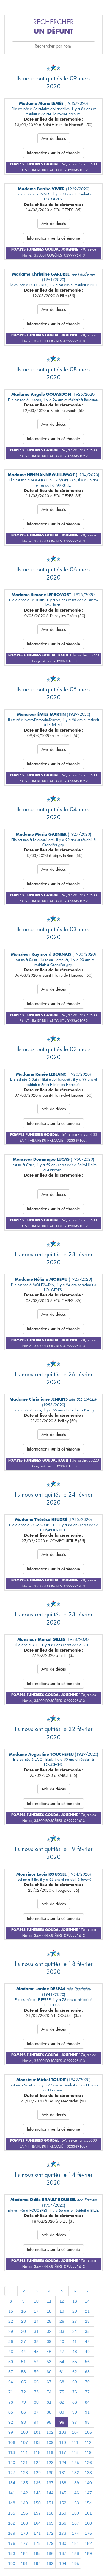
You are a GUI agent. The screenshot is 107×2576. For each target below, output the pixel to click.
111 (75, 2442)
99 (11, 2432)
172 (50, 2533)
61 (62, 2372)
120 (12, 2463)
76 (75, 2392)
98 (87, 2422)
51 (23, 2362)
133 (88, 2473)
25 (49, 2321)
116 (50, 2452)
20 (75, 2311)
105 (88, 2432)
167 (75, 2523)
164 (37, 2523)
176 (12, 2543)
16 (23, 2311)
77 (87, 2392)
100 (24, 2432)
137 (50, 2483)
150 (37, 2503)
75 (62, 2392)
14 (87, 2301)
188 (75, 2553)
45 (36, 2352)
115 (37, 2452)
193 (50, 2564)
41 (75, 2341)
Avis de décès (54, 138)
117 (63, 2452)
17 (36, 2311)
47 (62, 2352)
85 (11, 2412)
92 (11, 2422)
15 (11, 2311)
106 (12, 2442)
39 (49, 2341)
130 (50, 2473)
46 (49, 2352)
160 (75, 2513)
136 (37, 2483)
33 (62, 2331)
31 (36, 2331)
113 (11, 2452)
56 (87, 2362)
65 (23, 2382)
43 (11, 2352)
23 (23, 2321)
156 (24, 2513)
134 (12, 2483)
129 (37, 2473)
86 (23, 2412)
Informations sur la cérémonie (53, 153)
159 (63, 2513)
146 (75, 2493)
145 (63, 2493)
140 (88, 2483)
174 (75, 2533)
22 (11, 2321)
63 (87, 2372)
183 (12, 2553)
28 (87, 2321)
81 (49, 2402)
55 (75, 2362)
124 (63, 2463)
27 (75, 2321)
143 (37, 2493)
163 (24, 2523)
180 (63, 2543)
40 (62, 2341)
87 (36, 2412)
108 (37, 2442)
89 (62, 2412)
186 (50, 2553)
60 (49, 2372)
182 (88, 2543)
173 (63, 2533)
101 (37, 2432)
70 (87, 2382)
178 (37, 2543)
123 (50, 2463)
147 (88, 2493)
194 (63, 2564)
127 (12, 2473)
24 (36, 2321)
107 (24, 2442)
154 (88, 2503)
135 (24, 2483)
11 (49, 2301)
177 (24, 2543)
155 (12, 2513)
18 (49, 2311)
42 (87, 2341)
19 (62, 2311)
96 (62, 2422)
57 (11, 2372)
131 (63, 2473)
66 (36, 2382)
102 (50, 2432)
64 (11, 2382)
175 (88, 2533)
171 (37, 2533)
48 (75, 2352)
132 (75, 2473)
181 (75, 2543)
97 (75, 2422)
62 (75, 2372)
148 (12, 2503)
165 (50, 2523)
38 (36, 2341)
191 (24, 2564)
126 (88, 2463)
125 (75, 2463)
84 (87, 2402)
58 (23, 2372)
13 (75, 2301)
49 (87, 2352)
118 (75, 2452)
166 (63, 2523)
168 (88, 2523)
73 (36, 2392)
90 (75, 2412)
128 (24, 2473)
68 (62, 2382)
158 (50, 2513)
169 (12, 2533)
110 (63, 2442)
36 (11, 2341)
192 (37, 2564)
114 (24, 2452)
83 (75, 2402)
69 (75, 2382)
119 (88, 2452)
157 (37, 2513)
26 (62, 2321)
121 (24, 2463)
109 (50, 2442)
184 (24, 2553)
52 (36, 2362)
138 (63, 2483)
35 (87, 2331)
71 (11, 2392)
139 (75, 2483)
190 (12, 2564)
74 (49, 2392)
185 (37, 2553)
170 (24, 2533)
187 (63, 2553)
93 (23, 2422)
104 (75, 2432)
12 (62, 2301)
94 (36, 2422)
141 (12, 2493)
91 (87, 2412)
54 (62, 2362)
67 (49, 2382)
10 (36, 2301)
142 (24, 2493)
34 (75, 2331)
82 (62, 2402)
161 (88, 2513)
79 (23, 2402)
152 (63, 2503)
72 (23, 2392)
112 (88, 2442)
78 (11, 2402)
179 (50, 2543)
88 (49, 2412)
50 (11, 2362)
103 (63, 2432)
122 (37, 2463)
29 (11, 2331)
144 (50, 2493)
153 (75, 2503)
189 (88, 2553)
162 (12, 2523)
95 (49, 2422)
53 (49, 2362)
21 (87, 2311)
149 (24, 2503)
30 (23, 2331)
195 (75, 2564)
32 (49, 2331)
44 (23, 2352)
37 (23, 2341)
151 (50, 2503)
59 (36, 2372)
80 (36, 2402)
